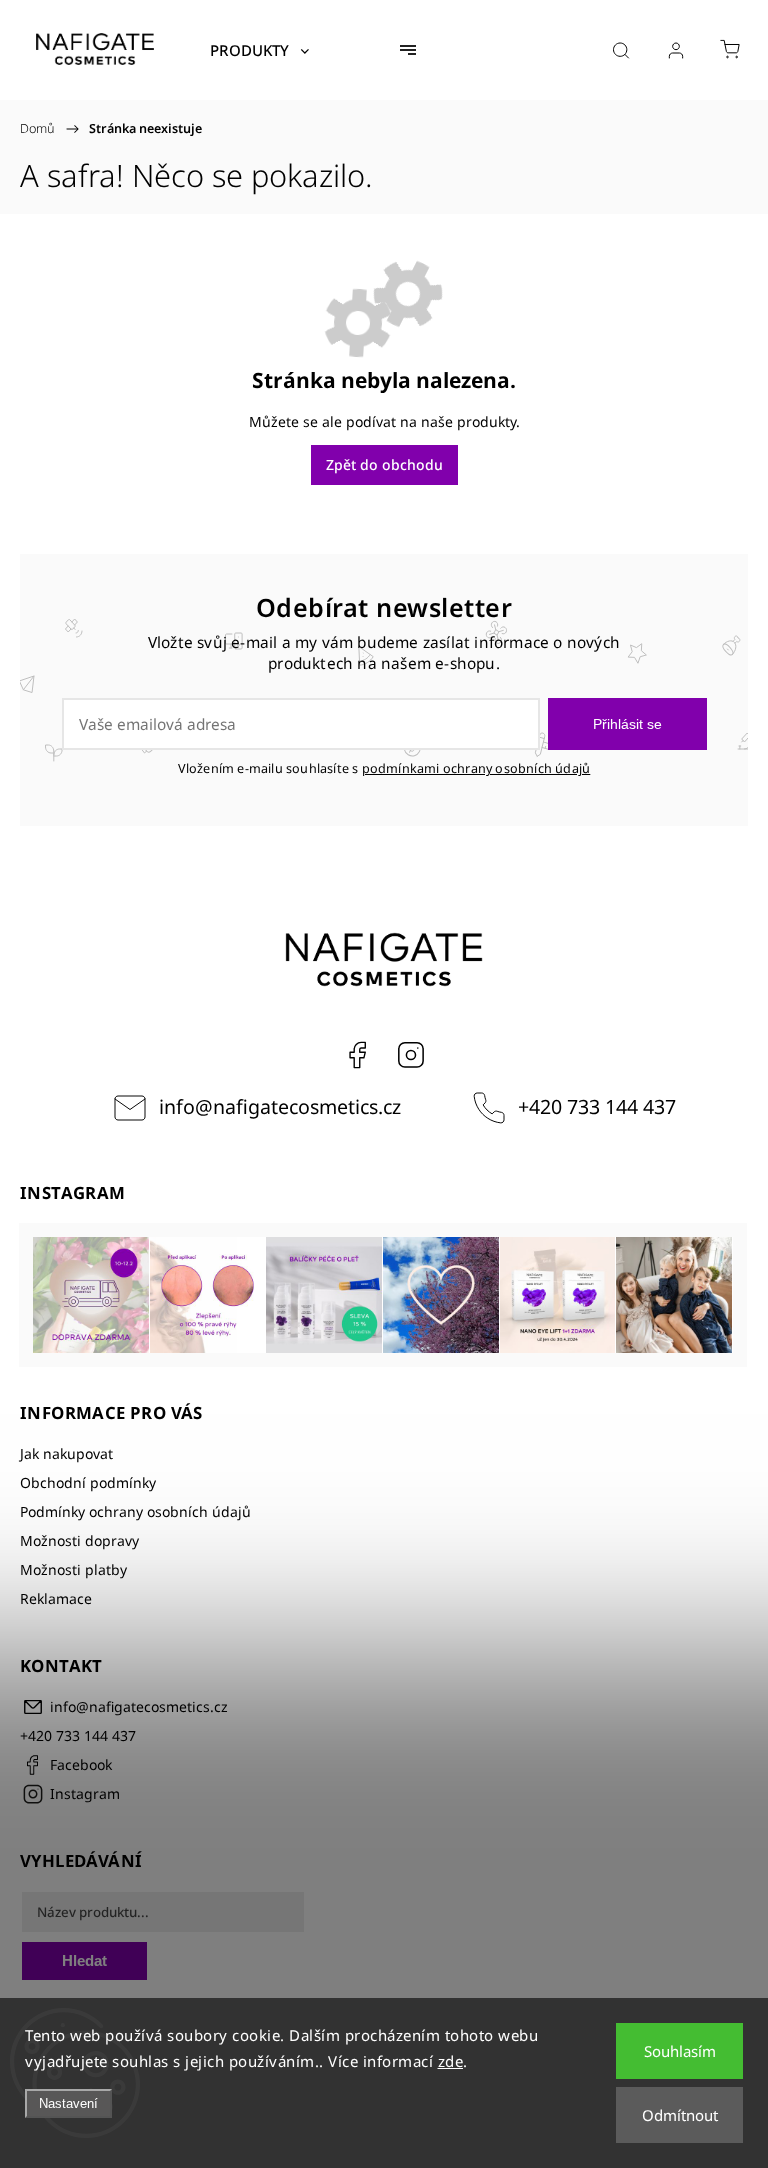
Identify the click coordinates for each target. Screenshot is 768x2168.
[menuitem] (259, 50)
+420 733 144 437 (597, 1106)
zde (451, 2061)
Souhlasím (680, 2051)
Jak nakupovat (66, 1453)
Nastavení (68, 2103)
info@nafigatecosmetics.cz (280, 1106)
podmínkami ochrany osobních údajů (476, 768)
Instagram (411, 1055)
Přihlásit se (627, 724)
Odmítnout (680, 2115)
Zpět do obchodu (384, 464)
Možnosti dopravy (79, 1540)
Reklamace (56, 1598)
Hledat (84, 1960)
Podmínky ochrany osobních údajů (135, 1511)
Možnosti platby (73, 1569)
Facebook (357, 1055)
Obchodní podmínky (88, 1482)
